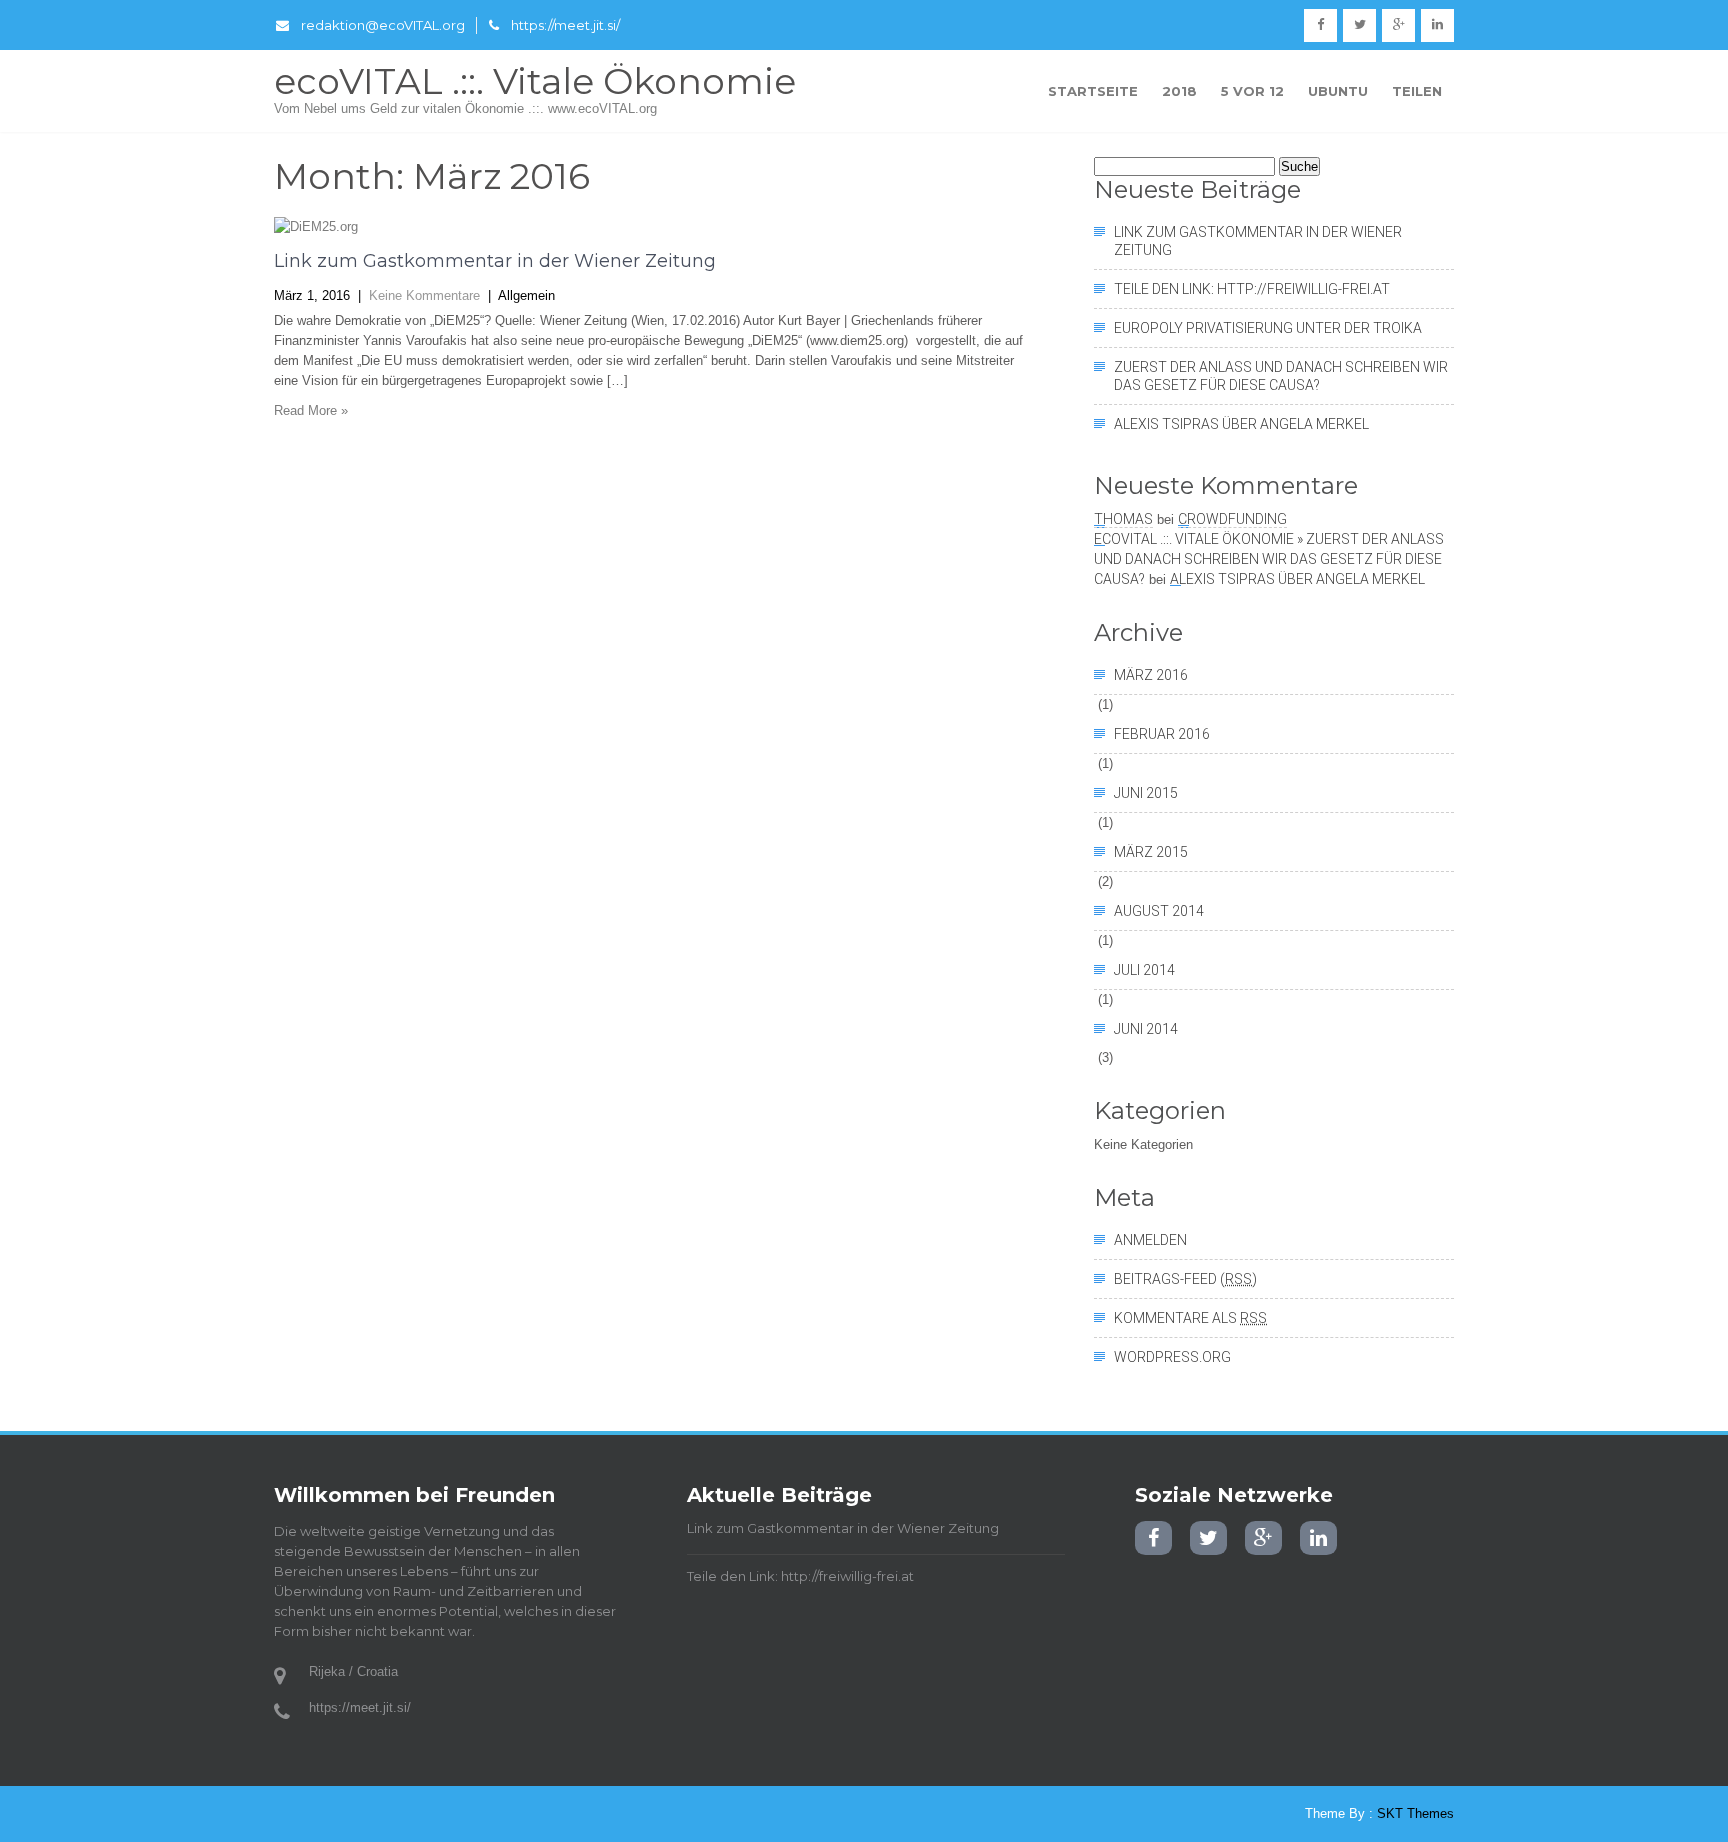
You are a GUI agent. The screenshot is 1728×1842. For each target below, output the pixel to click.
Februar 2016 (1162, 734)
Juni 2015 (1146, 793)
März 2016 (1151, 675)
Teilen (1417, 91)
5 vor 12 (1252, 91)
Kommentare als (1190, 1318)
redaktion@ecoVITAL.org (383, 25)
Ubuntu (1338, 91)
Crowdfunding (1232, 519)
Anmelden (1150, 1240)
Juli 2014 (1144, 970)
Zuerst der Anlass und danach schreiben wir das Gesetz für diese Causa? (1281, 376)
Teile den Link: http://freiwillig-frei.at (1252, 289)
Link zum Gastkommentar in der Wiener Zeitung (495, 261)
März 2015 (1151, 852)
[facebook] (1320, 25)
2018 (1179, 91)
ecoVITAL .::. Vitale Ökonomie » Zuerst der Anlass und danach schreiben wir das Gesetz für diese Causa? (1269, 559)
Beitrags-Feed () (1185, 1279)
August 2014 (1159, 911)
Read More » (311, 410)
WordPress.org (1172, 1357)
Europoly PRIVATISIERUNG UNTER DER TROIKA (1268, 328)
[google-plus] (1398, 25)
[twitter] (1359, 25)
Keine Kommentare (424, 295)
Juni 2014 (1146, 1029)
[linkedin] (1437, 25)
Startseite (1093, 91)
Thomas (1123, 519)
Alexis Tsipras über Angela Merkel (1241, 424)
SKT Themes (1415, 1813)
